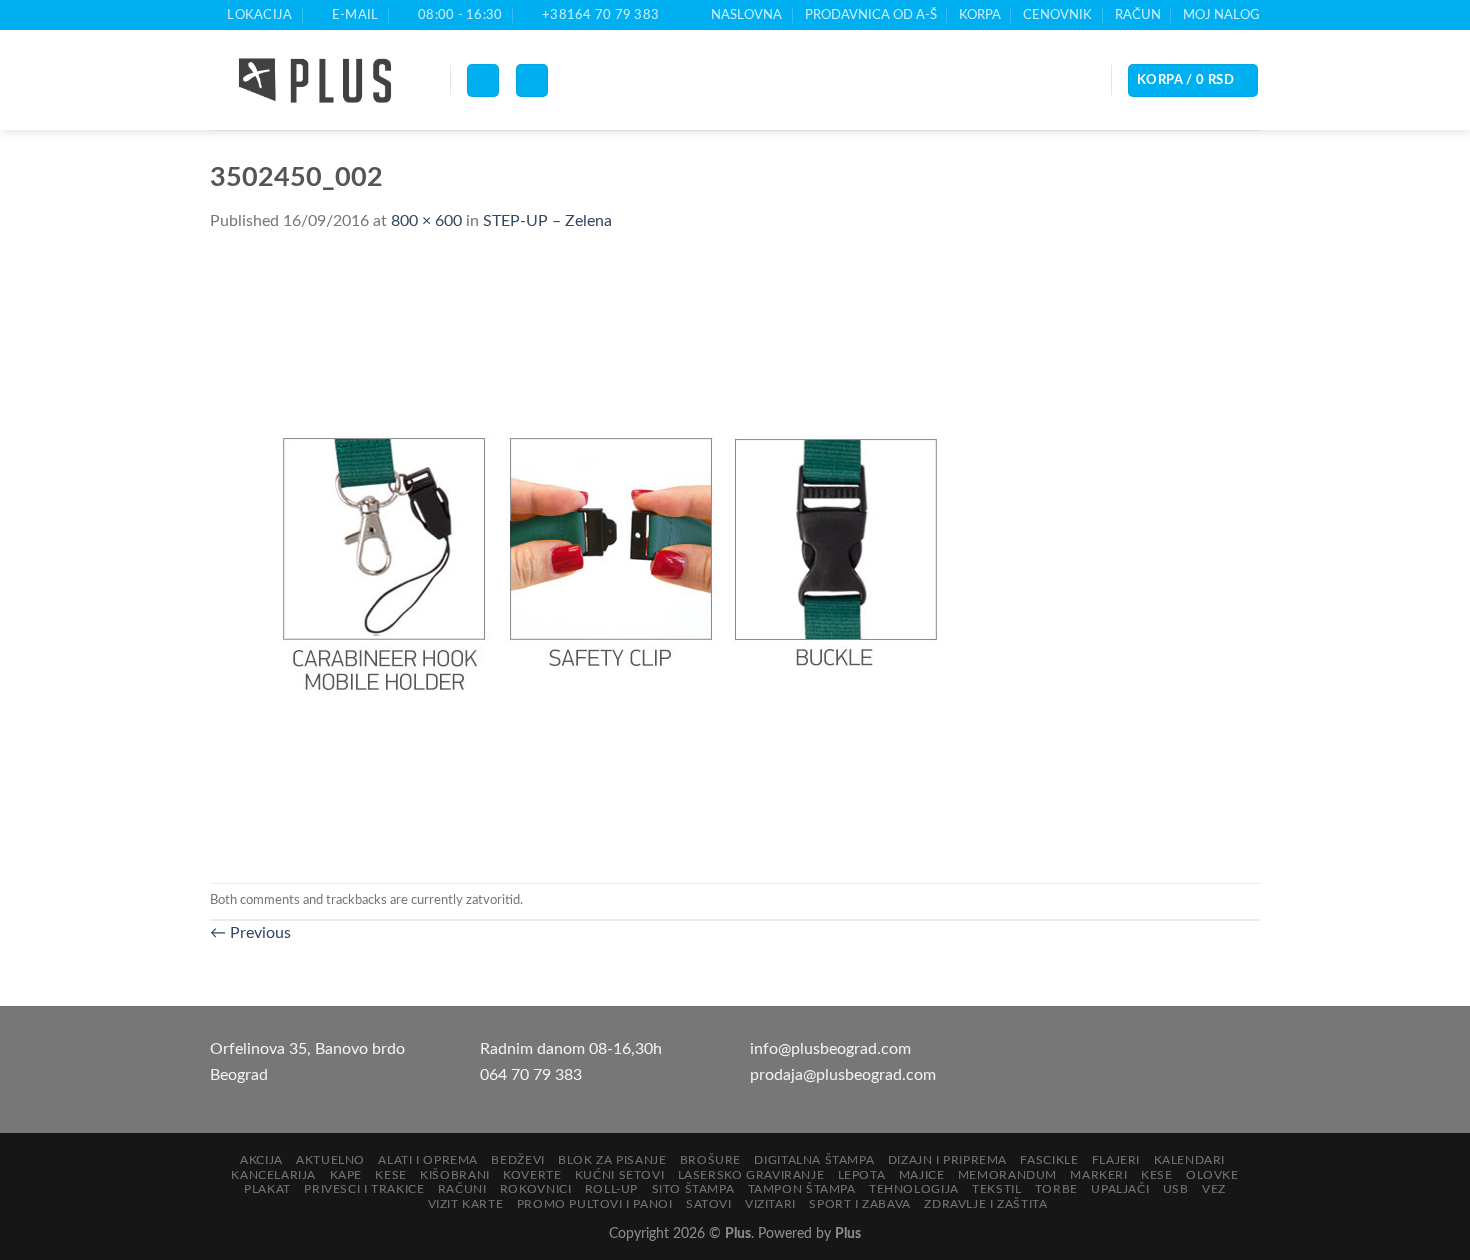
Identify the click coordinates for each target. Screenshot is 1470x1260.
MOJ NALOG (1221, 15)
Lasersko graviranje (751, 1175)
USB (1176, 1189)
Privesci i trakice (364, 1189)
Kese (390, 1175)
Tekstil (996, 1189)
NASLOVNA (746, 15)
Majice (922, 1175)
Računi (462, 1189)
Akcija (261, 1160)
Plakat (267, 1189)
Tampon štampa (802, 1189)
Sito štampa (693, 1189)
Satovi (709, 1204)
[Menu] (483, 80)
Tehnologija (914, 1189)
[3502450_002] (610, 558)
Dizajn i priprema (947, 1160)
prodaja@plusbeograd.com (843, 1075)
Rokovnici (536, 1189)
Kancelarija (273, 1175)
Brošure (710, 1160)
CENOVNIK (1057, 15)
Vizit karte (466, 1204)
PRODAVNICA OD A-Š (871, 15)
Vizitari (770, 1204)
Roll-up (611, 1189)
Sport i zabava (860, 1204)
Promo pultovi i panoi (595, 1204)
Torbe (1056, 1189)
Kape (346, 1175)
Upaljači (1120, 1189)
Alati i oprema (428, 1160)
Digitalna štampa (814, 1160)
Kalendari (1190, 1160)
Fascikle (1049, 1160)
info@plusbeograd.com (830, 1049)
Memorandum (1007, 1175)
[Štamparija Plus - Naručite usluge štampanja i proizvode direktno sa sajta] (315, 81)
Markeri (1098, 1175)
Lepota (862, 1175)
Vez (1214, 1189)
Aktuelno (330, 1160)
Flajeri (1116, 1160)
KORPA (980, 15)
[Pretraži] (532, 80)
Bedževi (517, 1160)
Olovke (1212, 1175)
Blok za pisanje (612, 1160)
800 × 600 (426, 221)
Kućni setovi (619, 1175)
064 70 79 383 (531, 1075)
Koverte (532, 1175)
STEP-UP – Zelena (547, 221)
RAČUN (1138, 15)
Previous (250, 933)
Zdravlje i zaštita (985, 1204)
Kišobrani (455, 1175)
